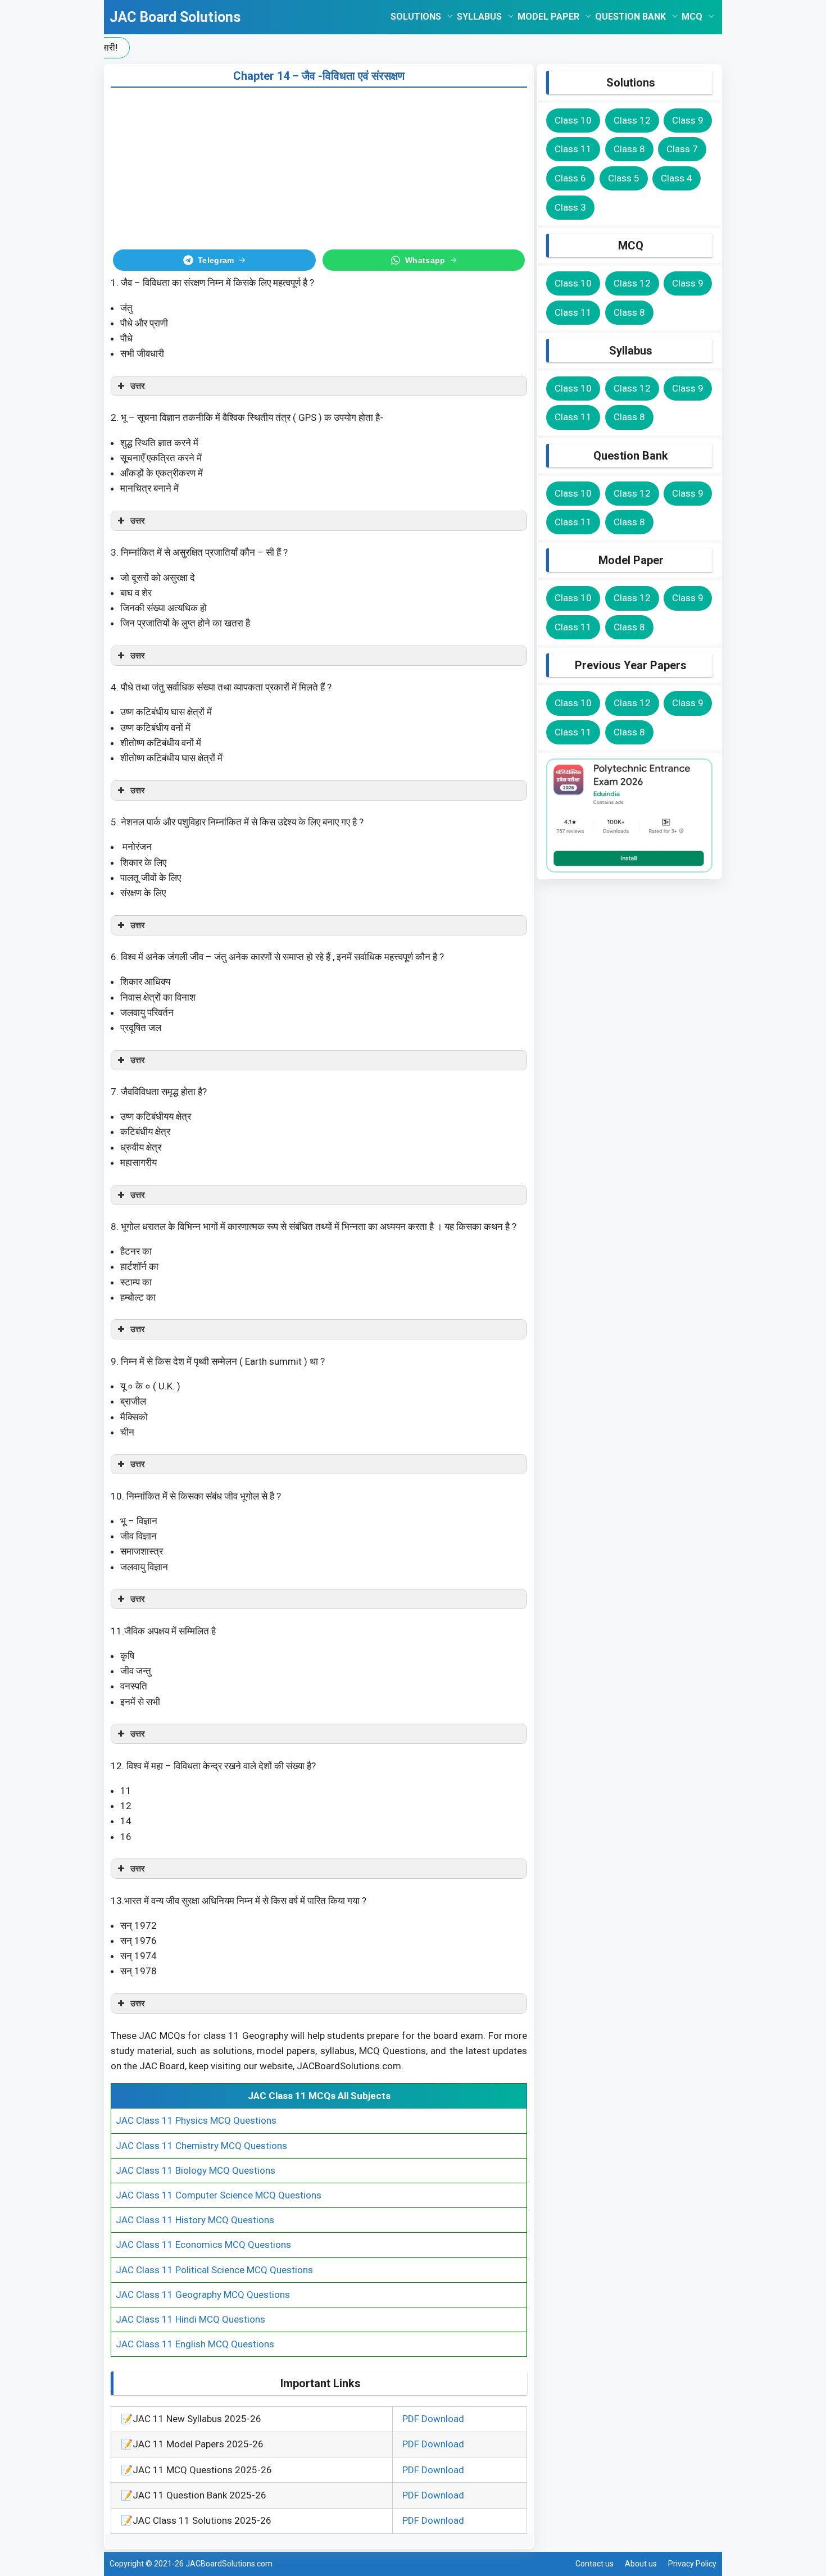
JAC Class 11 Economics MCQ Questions (203, 2245)
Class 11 (573, 149)
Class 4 (677, 178)
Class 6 (570, 178)
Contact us (594, 2564)
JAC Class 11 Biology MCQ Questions (196, 2170)
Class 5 (624, 178)
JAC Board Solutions (175, 17)
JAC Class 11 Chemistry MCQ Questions (201, 2146)
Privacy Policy (692, 2564)
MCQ (692, 17)
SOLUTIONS (416, 17)
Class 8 (629, 149)
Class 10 (573, 120)
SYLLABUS (479, 17)
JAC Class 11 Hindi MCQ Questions (190, 2319)
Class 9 (688, 120)
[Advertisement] (319, 166)
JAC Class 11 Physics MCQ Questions (196, 2120)
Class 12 (632, 120)
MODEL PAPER (548, 17)
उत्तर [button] (138, 386)
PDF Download (433, 2419)
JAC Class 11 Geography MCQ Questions (203, 2295)
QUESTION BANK (630, 17)
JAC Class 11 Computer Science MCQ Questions (219, 2195)
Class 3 (570, 207)
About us (641, 2564)
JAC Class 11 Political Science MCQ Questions (214, 2270)
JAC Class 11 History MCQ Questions (195, 2220)
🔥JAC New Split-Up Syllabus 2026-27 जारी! (353, 47)
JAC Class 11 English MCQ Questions (195, 2344)
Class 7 (682, 149)
